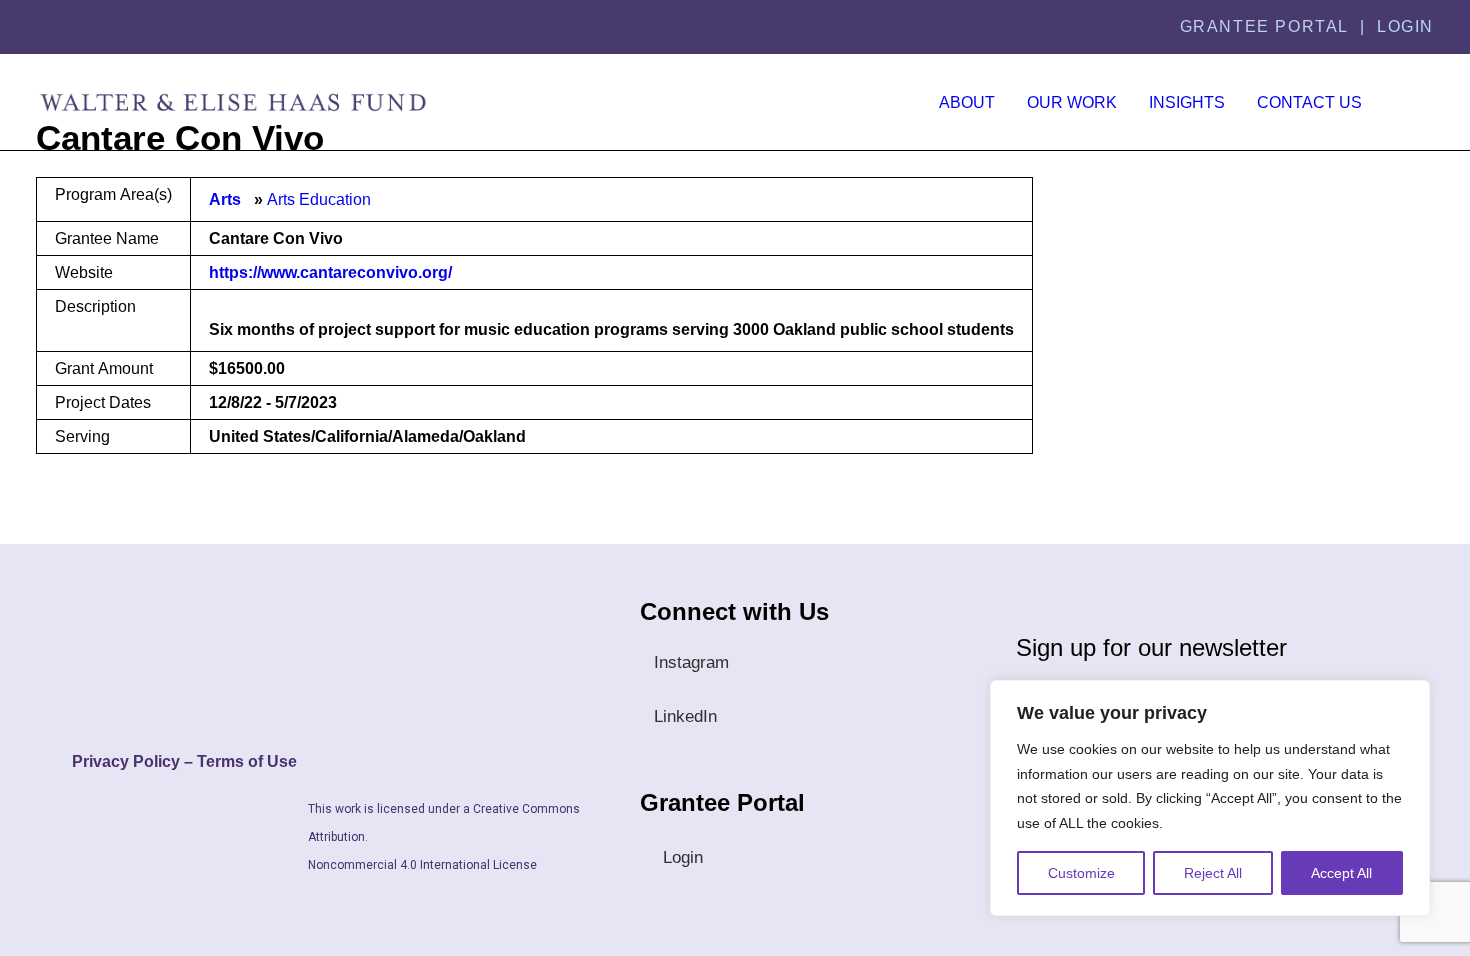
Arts (225, 199)
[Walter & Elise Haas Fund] (232, 102)
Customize (1081, 873)
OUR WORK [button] (1072, 102)
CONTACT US (1309, 102)
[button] (1416, 102)
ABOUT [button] (967, 102)
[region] (1210, 798)
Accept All (1341, 873)
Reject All (1213, 873)
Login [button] (683, 857)
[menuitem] (967, 102)
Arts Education (319, 199)
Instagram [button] (691, 662)
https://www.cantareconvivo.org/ (330, 272)
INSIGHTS (1187, 102)
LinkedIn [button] (685, 716)
